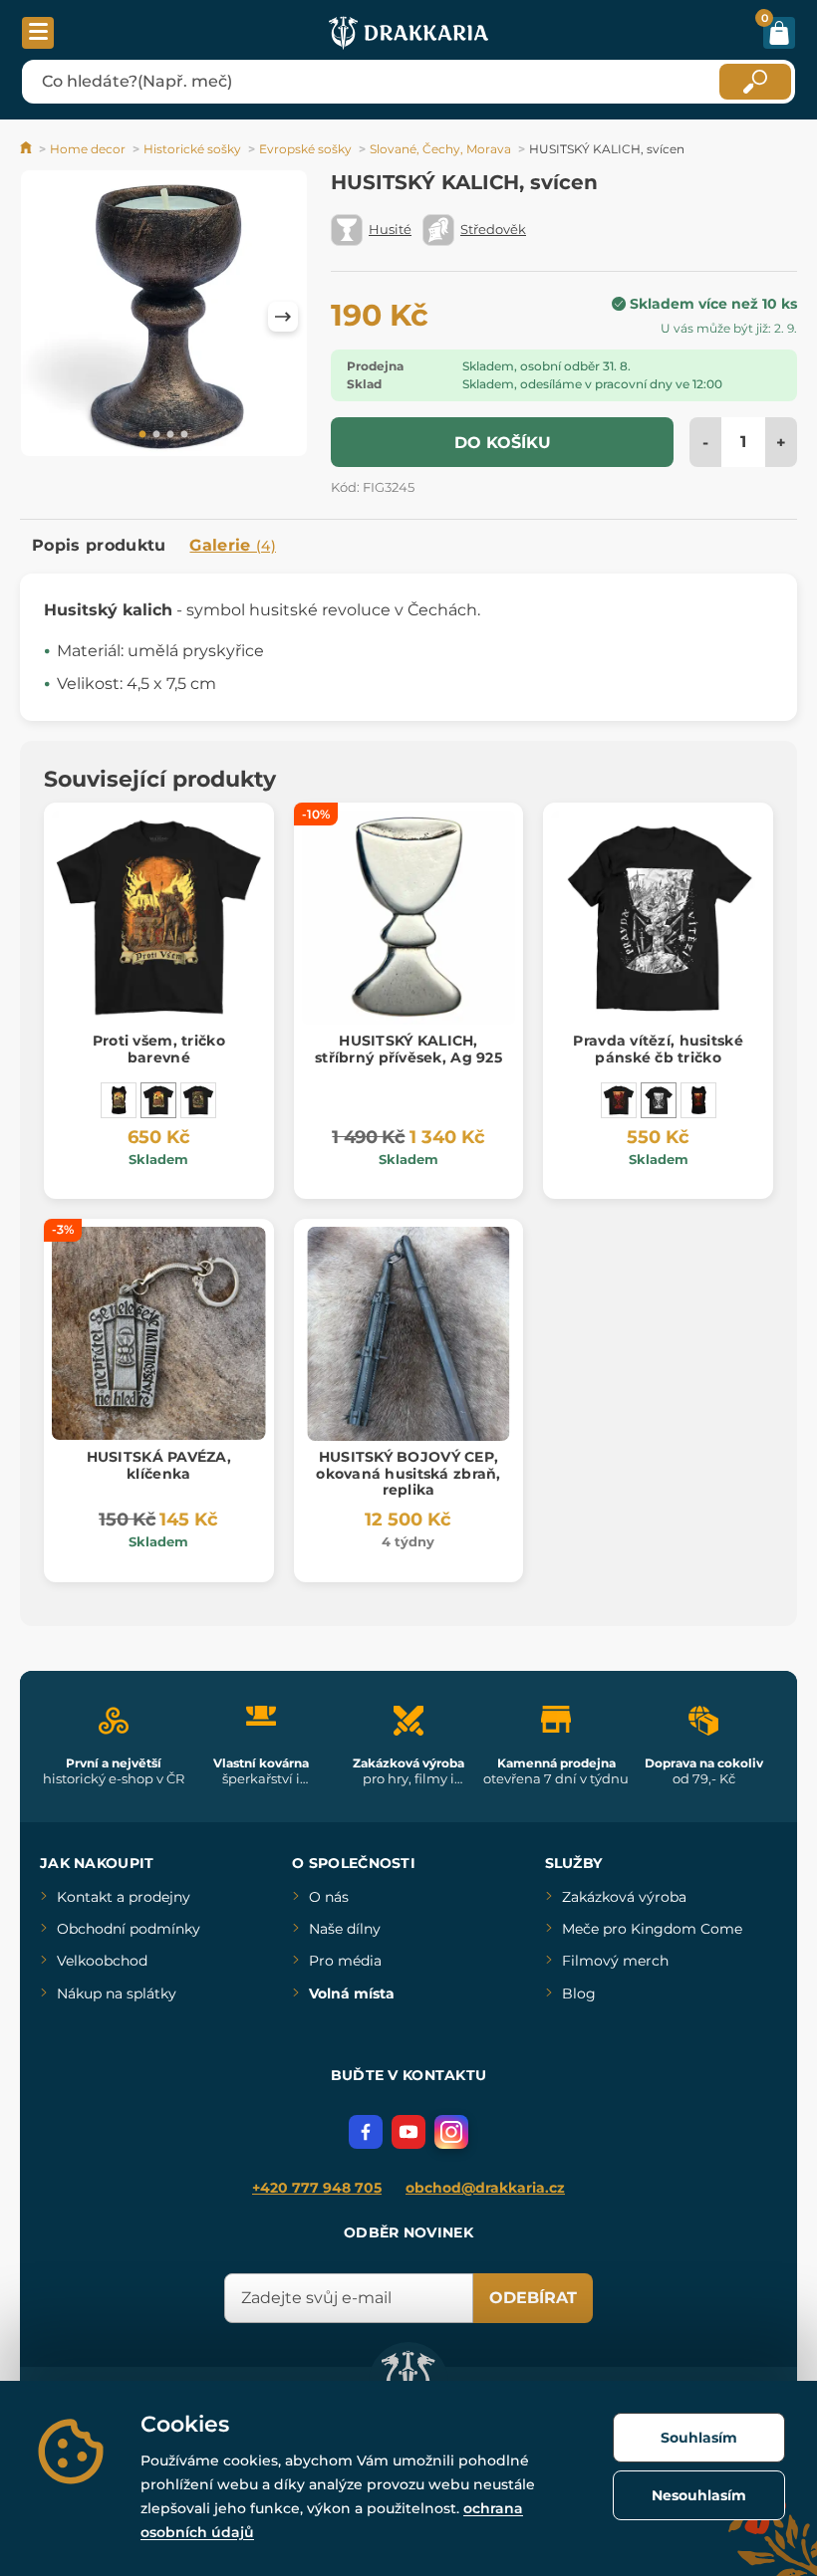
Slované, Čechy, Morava (440, 149)
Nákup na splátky (117, 1993)
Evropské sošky (305, 149)
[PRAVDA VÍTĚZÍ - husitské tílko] (698, 1100)
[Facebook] (366, 2132)
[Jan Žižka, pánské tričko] (198, 1100)
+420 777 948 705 (317, 2188)
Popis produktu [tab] (99, 545)
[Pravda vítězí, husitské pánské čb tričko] (659, 1100)
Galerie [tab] (233, 545)
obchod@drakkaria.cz (485, 2188)
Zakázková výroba (624, 1897)
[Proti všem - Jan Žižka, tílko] (119, 1100)
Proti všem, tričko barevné (159, 1049)
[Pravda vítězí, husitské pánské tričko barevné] (619, 1100)
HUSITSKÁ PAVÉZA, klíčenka (159, 1465)
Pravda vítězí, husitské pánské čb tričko (658, 1049)
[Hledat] (755, 82)
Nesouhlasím (699, 2495)
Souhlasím (699, 2438)
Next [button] (283, 317)
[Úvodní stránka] (27, 149)
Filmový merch (615, 1961)
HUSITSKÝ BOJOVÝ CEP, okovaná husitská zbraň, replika (408, 1474)
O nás (329, 1897)
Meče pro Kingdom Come (652, 1929)
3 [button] (170, 435)
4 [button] (184, 435)
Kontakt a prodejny (124, 1897)
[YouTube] (408, 2132)
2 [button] (156, 435)
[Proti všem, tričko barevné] (158, 1100)
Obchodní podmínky (129, 1929)
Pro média (345, 1961)
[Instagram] (451, 2132)
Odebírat (533, 2298)
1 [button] (142, 435)
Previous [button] (45, 317)
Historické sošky (192, 149)
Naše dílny (345, 1929)
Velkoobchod (102, 1961)
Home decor (88, 149)
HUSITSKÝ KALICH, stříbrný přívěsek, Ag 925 (408, 1049)
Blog (579, 1993)
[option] (164, 317)
